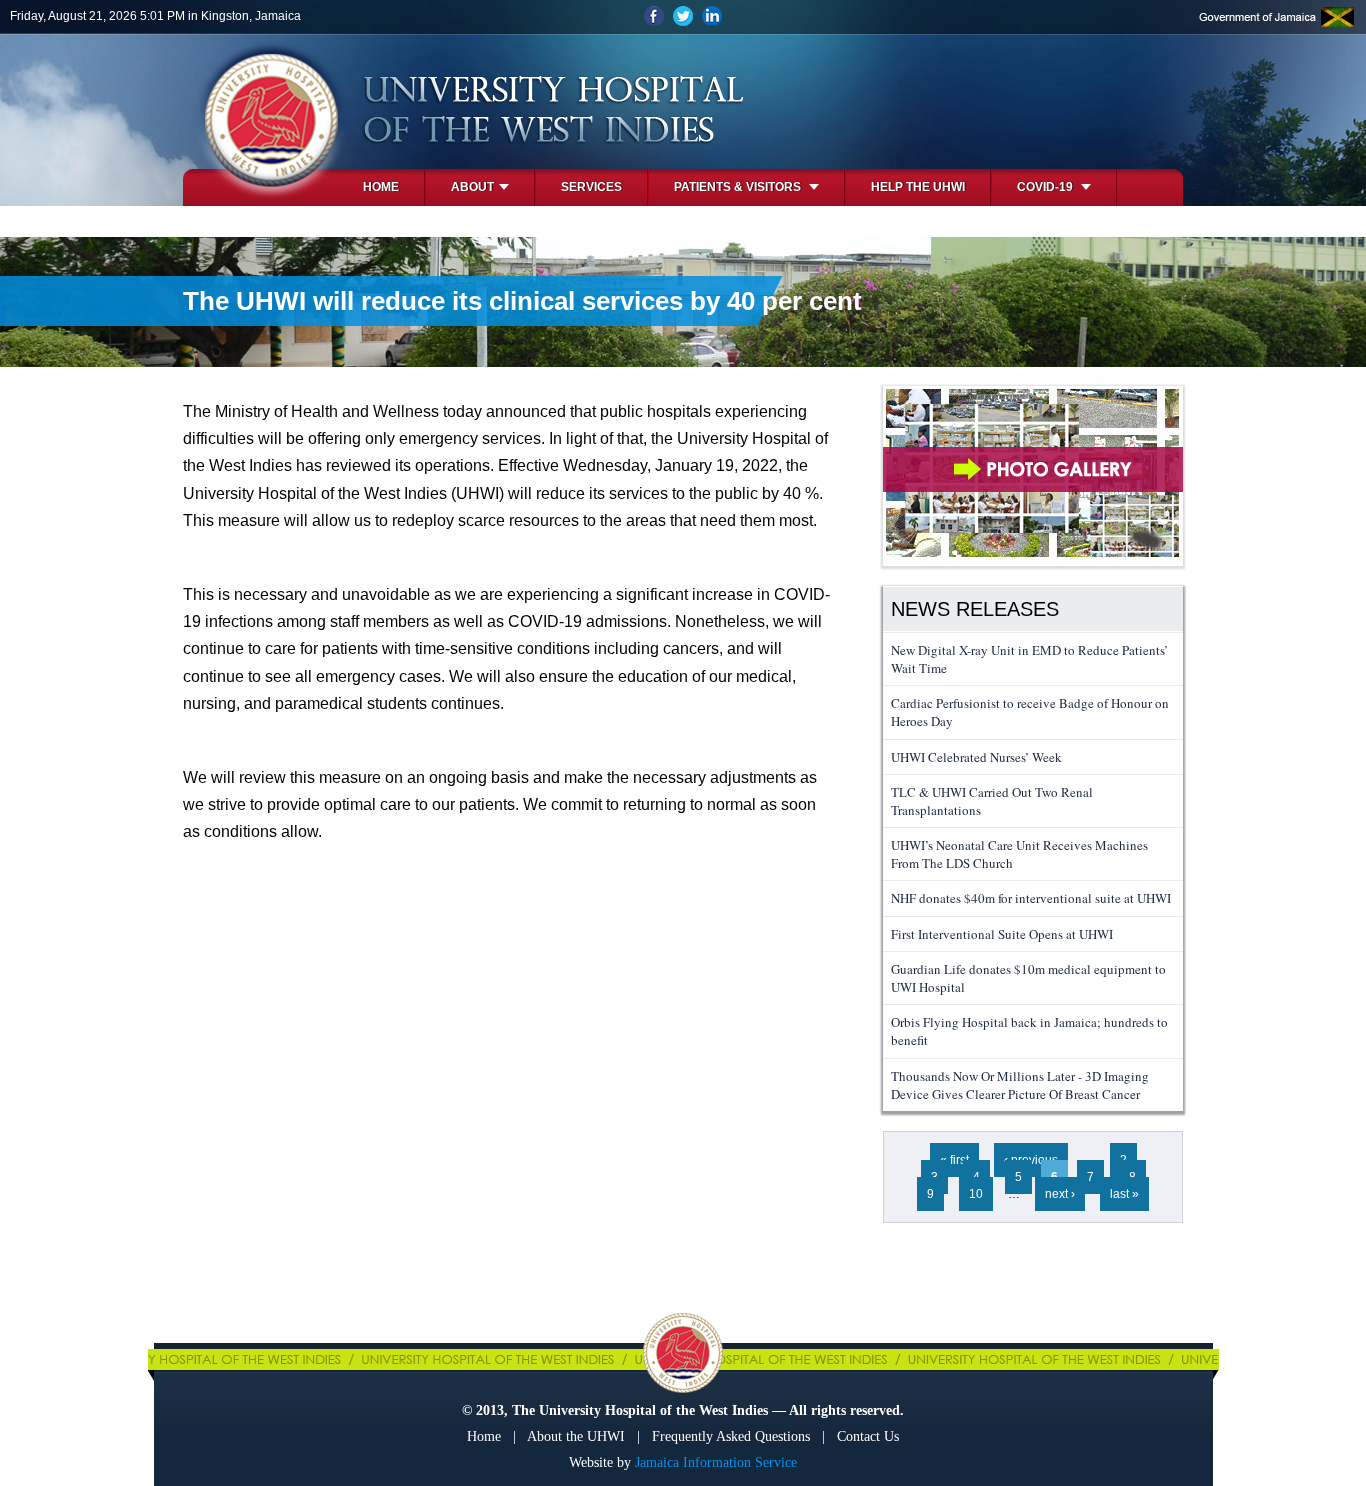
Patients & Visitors (739, 187)
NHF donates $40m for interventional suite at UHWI (1031, 898)
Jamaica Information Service (716, 1462)
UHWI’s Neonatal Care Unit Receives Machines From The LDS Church (1019, 854)
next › (1060, 1194)
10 (976, 1194)
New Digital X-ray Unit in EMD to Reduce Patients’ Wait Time (1029, 659)
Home (381, 187)
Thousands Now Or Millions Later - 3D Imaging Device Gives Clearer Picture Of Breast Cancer (1020, 1085)
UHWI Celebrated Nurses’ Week (976, 757)
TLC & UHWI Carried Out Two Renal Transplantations (992, 801)
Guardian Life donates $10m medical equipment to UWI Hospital (1028, 978)
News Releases (975, 609)
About (472, 187)
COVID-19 (1046, 187)
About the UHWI (576, 1436)
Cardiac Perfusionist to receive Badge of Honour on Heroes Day (1030, 712)
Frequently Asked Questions (731, 1436)
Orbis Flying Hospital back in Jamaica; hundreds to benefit (1029, 1031)
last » (1124, 1194)
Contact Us (868, 1436)
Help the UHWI (918, 187)
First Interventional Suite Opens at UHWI (1002, 934)
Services (591, 187)
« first (954, 1160)
